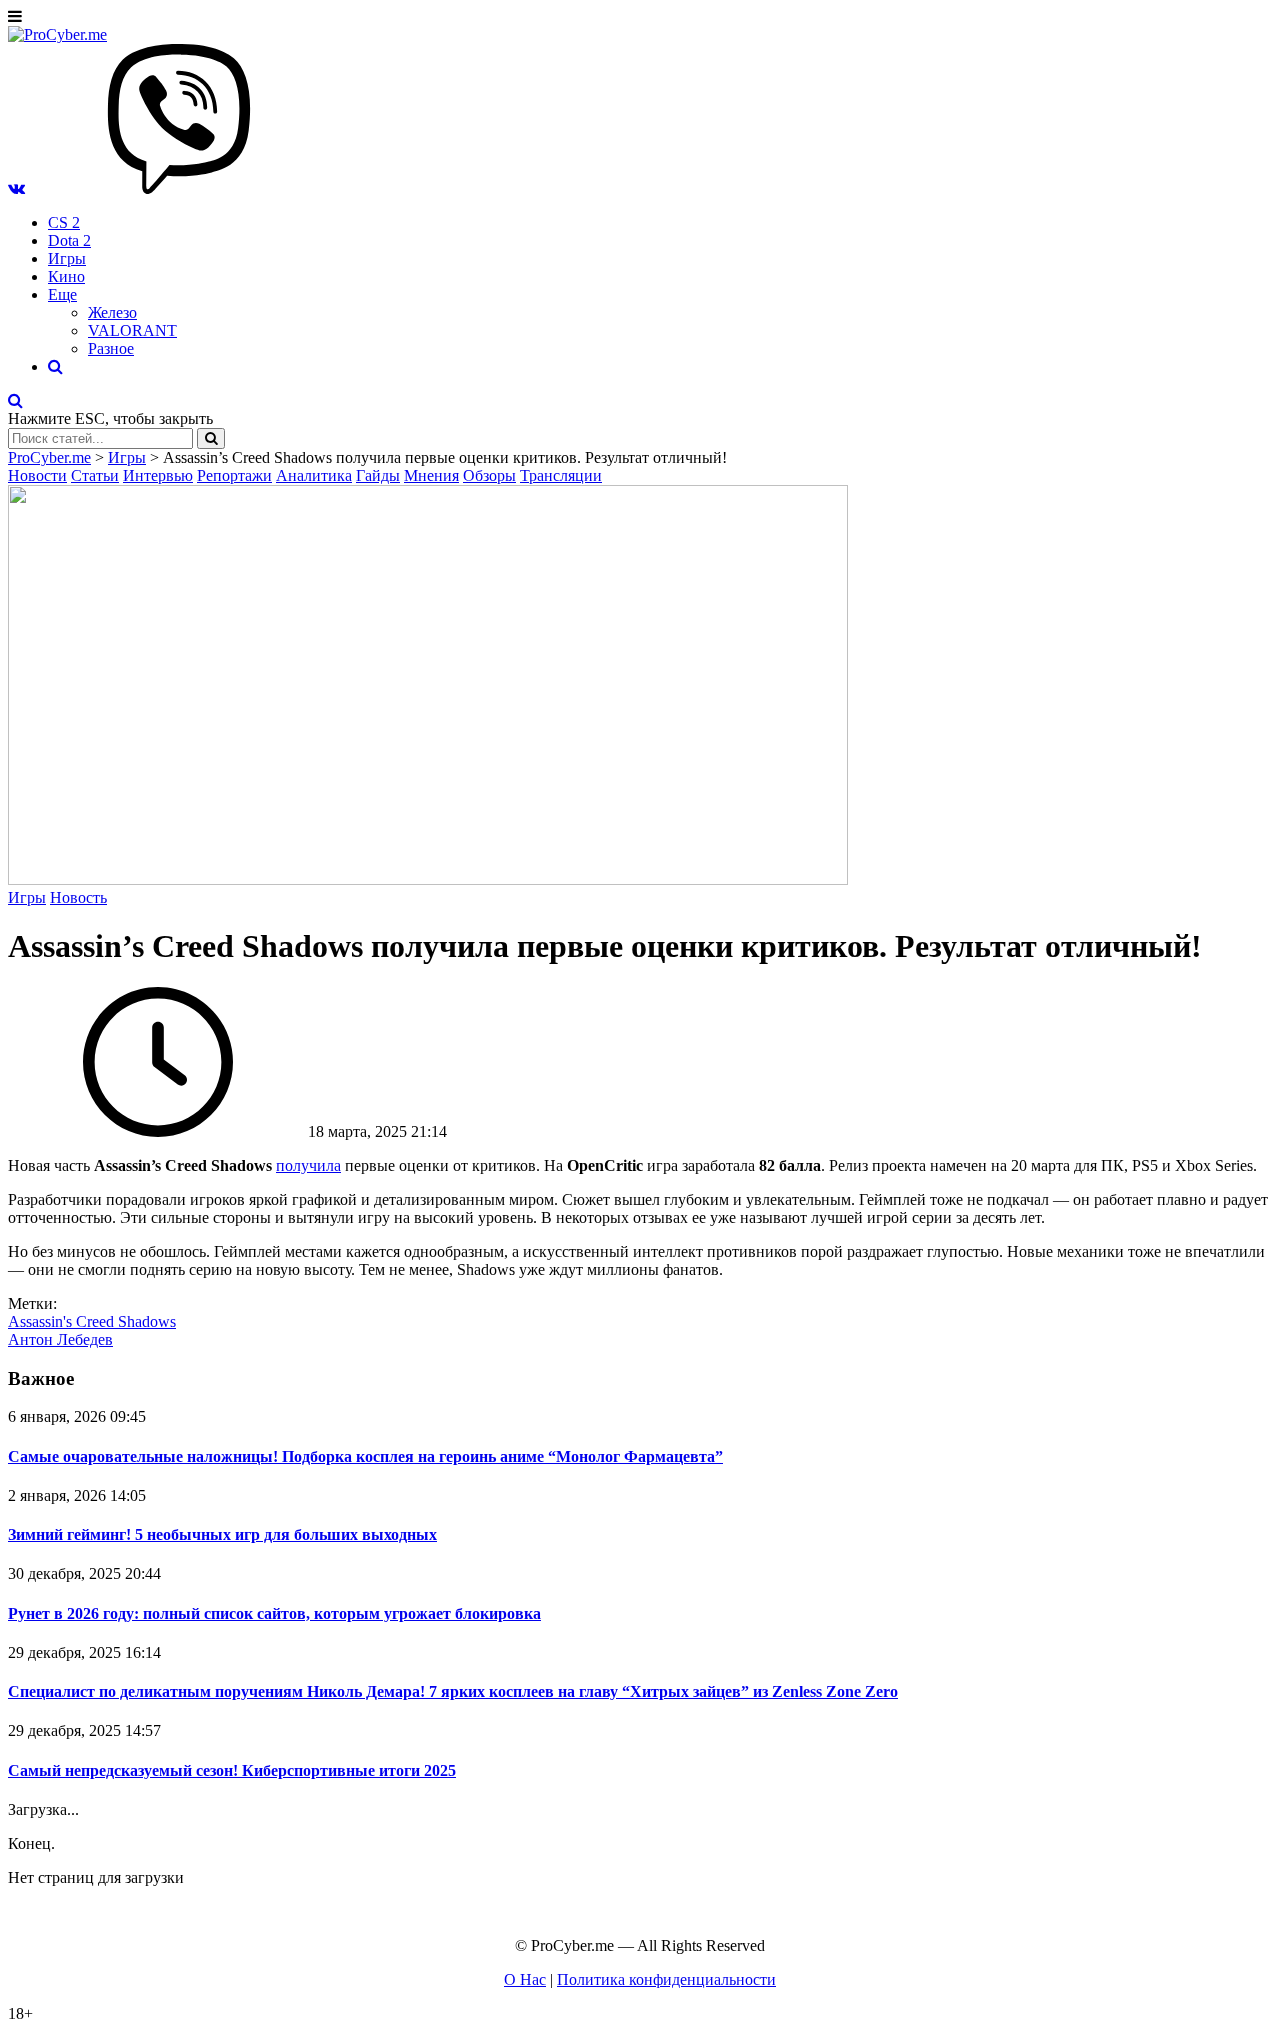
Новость (78, 897)
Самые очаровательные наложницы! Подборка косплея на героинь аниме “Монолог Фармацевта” (365, 1456)
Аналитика (314, 475)
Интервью (158, 475)
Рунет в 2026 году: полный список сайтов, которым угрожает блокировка (274, 1613)
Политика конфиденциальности (666, 1979)
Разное (111, 348)
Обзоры (489, 475)
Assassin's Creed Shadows (92, 1321)
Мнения (431, 475)
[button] (16, 188)
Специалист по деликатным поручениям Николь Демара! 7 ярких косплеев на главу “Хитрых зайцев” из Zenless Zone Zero (453, 1691)
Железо (112, 312)
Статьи (95, 475)
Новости (37, 475)
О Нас (525, 1979)
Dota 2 (69, 240)
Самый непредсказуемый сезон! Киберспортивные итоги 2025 (232, 1770)
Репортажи (234, 475)
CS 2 (64, 222)
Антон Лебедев (60, 1339)
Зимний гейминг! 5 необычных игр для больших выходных (222, 1534)
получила (308, 1165)
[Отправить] (211, 438)
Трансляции (561, 475)
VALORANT (132, 330)
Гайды (378, 475)
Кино (66, 276)
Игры (67, 258)
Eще (62, 294)
